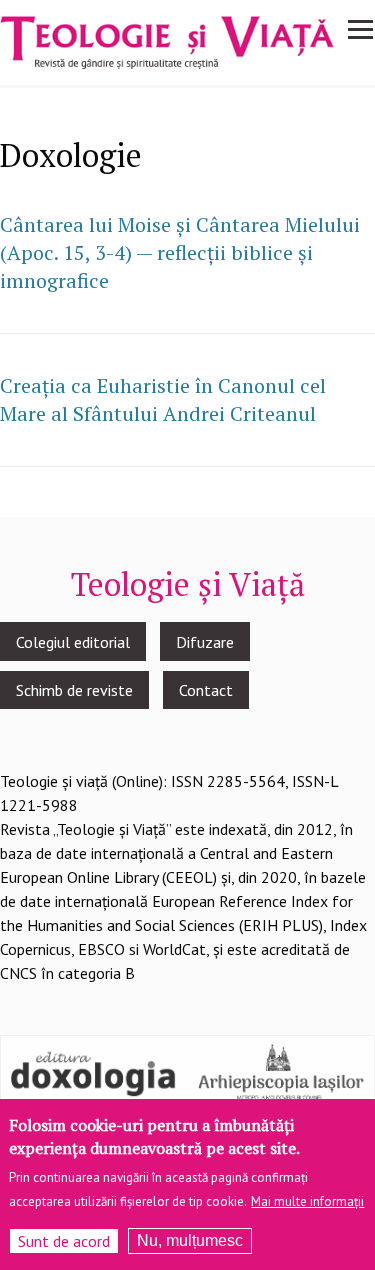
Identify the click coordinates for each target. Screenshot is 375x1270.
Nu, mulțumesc (190, 1240)
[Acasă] (167, 41)
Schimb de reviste (74, 690)
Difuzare (205, 642)
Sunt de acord (64, 1241)
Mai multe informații (307, 1201)
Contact (206, 690)
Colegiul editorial (73, 642)
